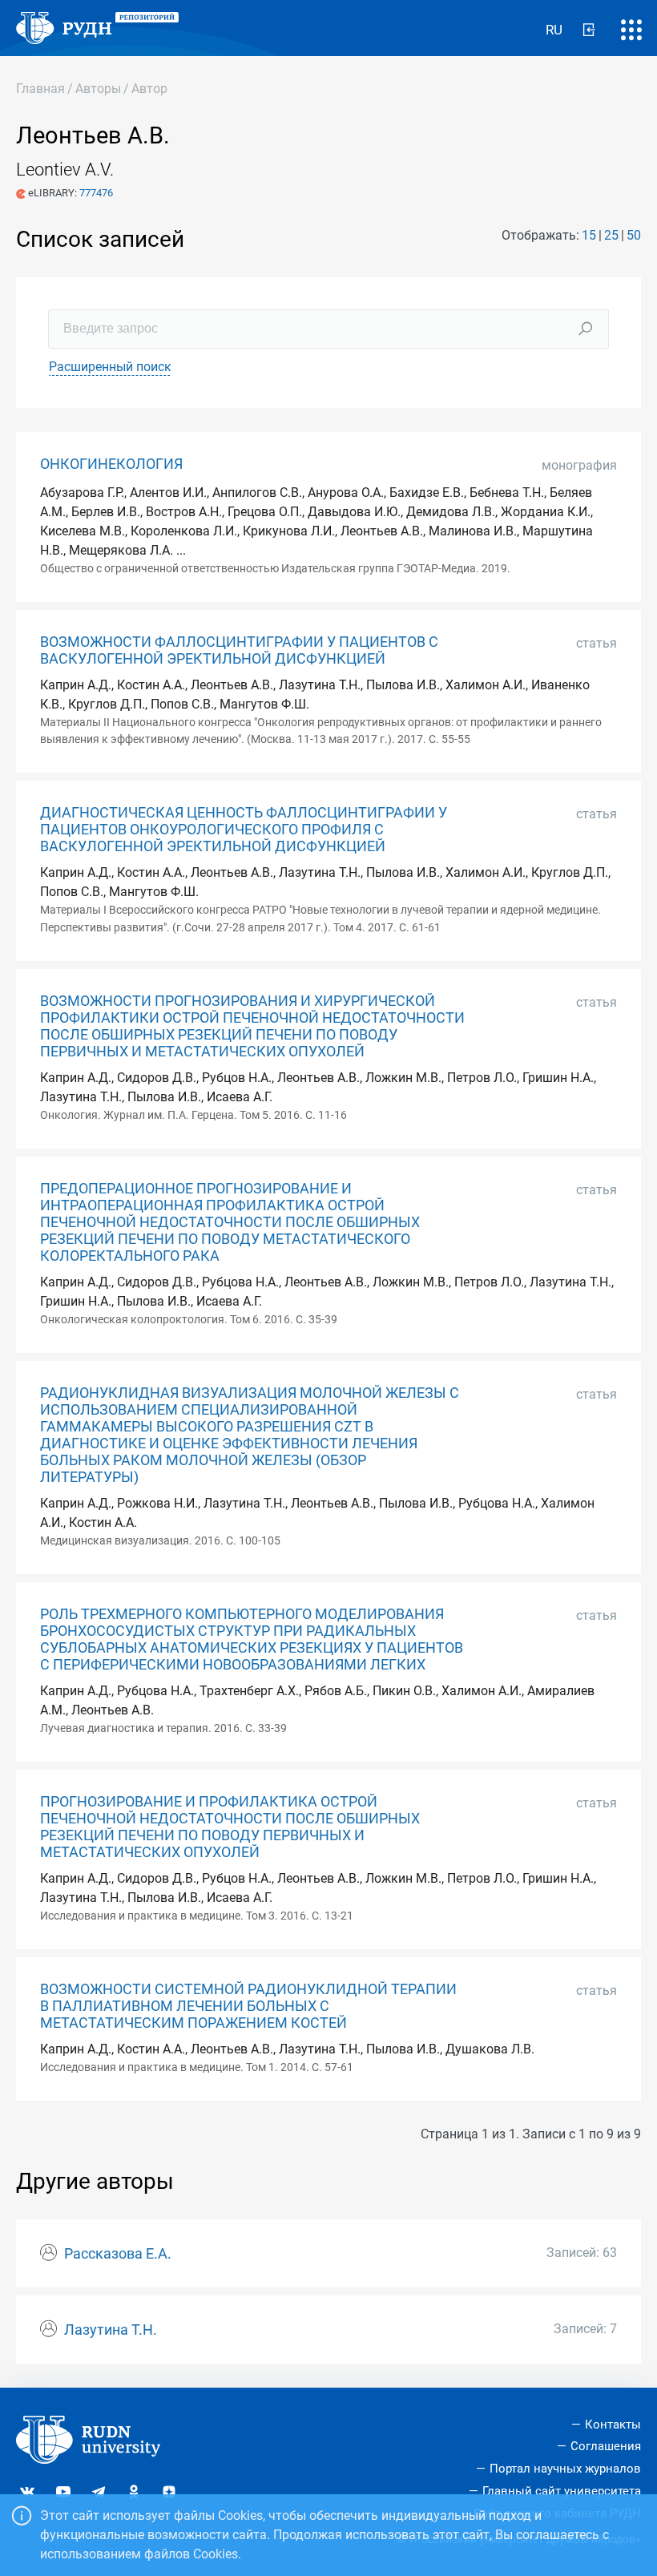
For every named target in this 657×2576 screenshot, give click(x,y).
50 (634, 235)
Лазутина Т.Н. (111, 2330)
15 (589, 235)
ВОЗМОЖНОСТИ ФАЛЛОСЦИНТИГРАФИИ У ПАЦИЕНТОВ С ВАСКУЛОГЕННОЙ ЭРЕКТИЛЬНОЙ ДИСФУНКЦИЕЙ (239, 650)
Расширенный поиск (110, 367)
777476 (96, 193)
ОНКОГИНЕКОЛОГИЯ (111, 464)
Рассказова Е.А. (118, 2254)
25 (611, 235)
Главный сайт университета (562, 2491)
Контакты (613, 2425)
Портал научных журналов (565, 2469)
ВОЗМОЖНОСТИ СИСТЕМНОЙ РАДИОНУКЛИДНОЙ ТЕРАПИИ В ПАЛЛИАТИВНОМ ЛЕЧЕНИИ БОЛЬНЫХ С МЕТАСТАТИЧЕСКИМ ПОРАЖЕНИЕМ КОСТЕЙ (248, 2006)
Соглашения (606, 2446)
